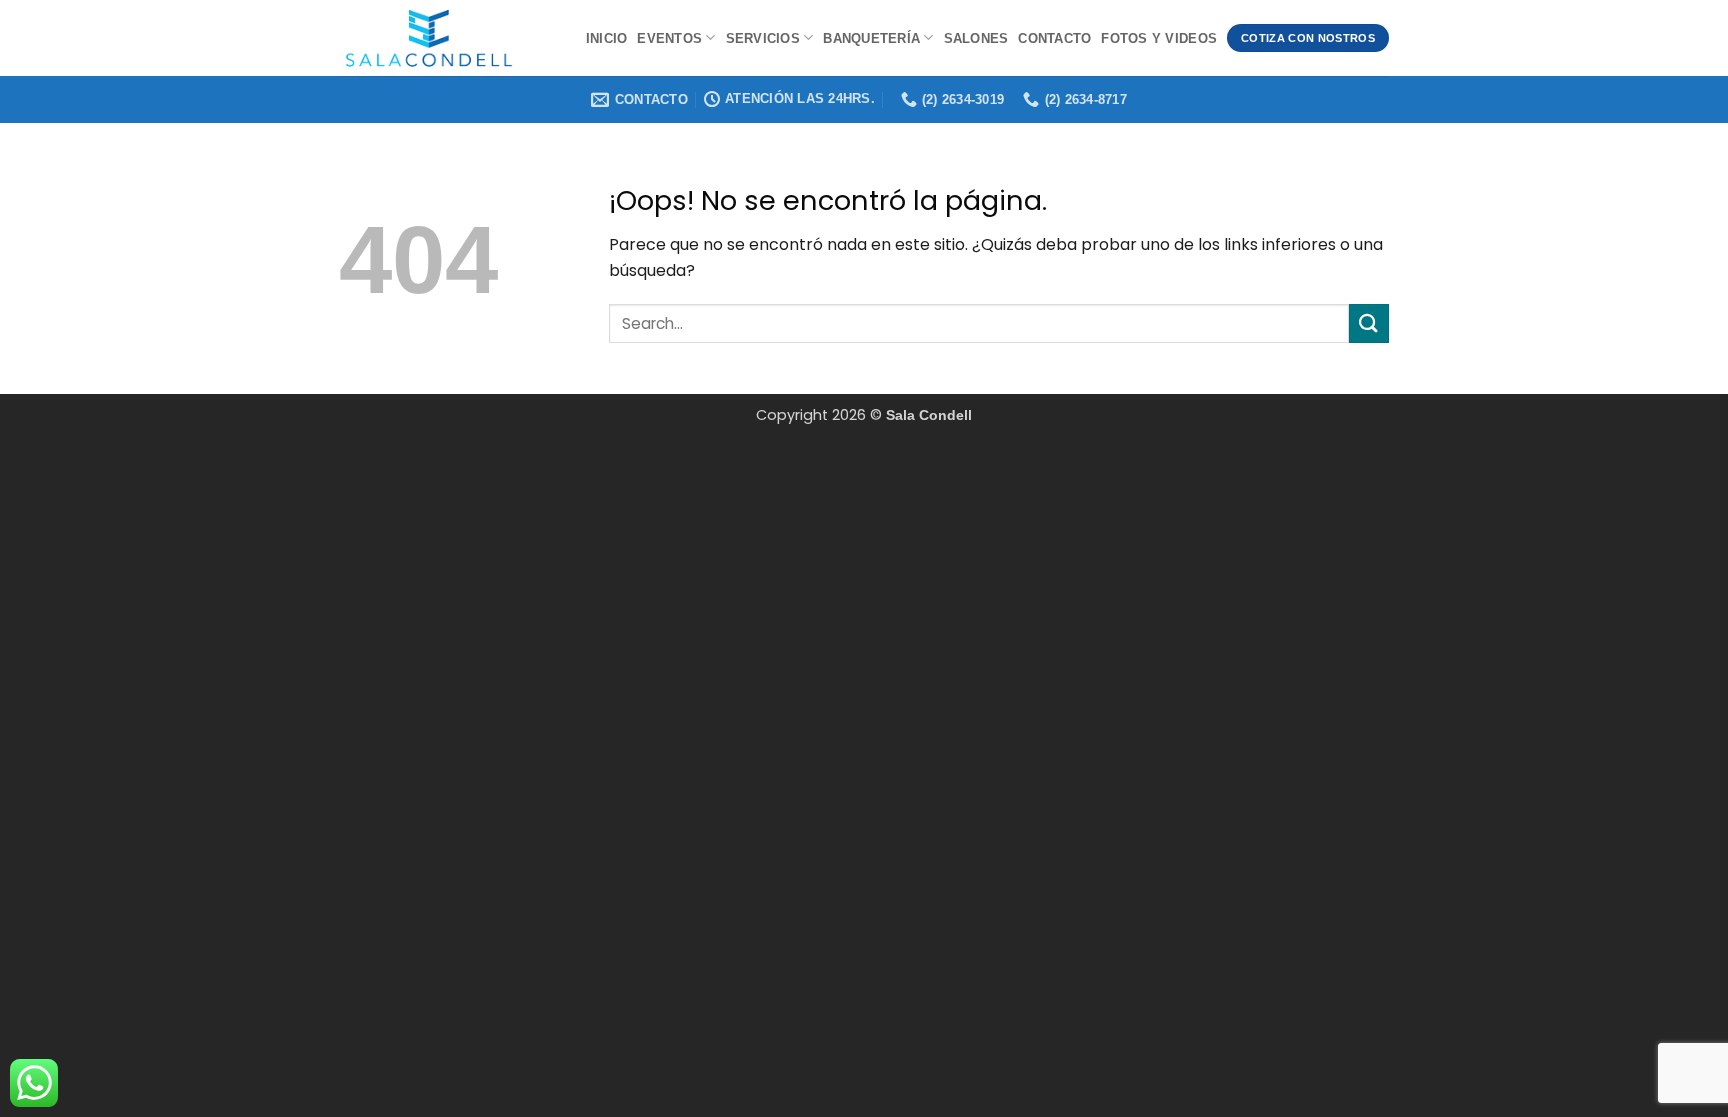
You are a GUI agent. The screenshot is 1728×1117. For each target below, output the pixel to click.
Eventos (669, 38)
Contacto (1054, 38)
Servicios (763, 38)
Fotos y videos (1159, 38)
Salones (976, 38)
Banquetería (871, 38)
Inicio (607, 38)
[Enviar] (1369, 323)
